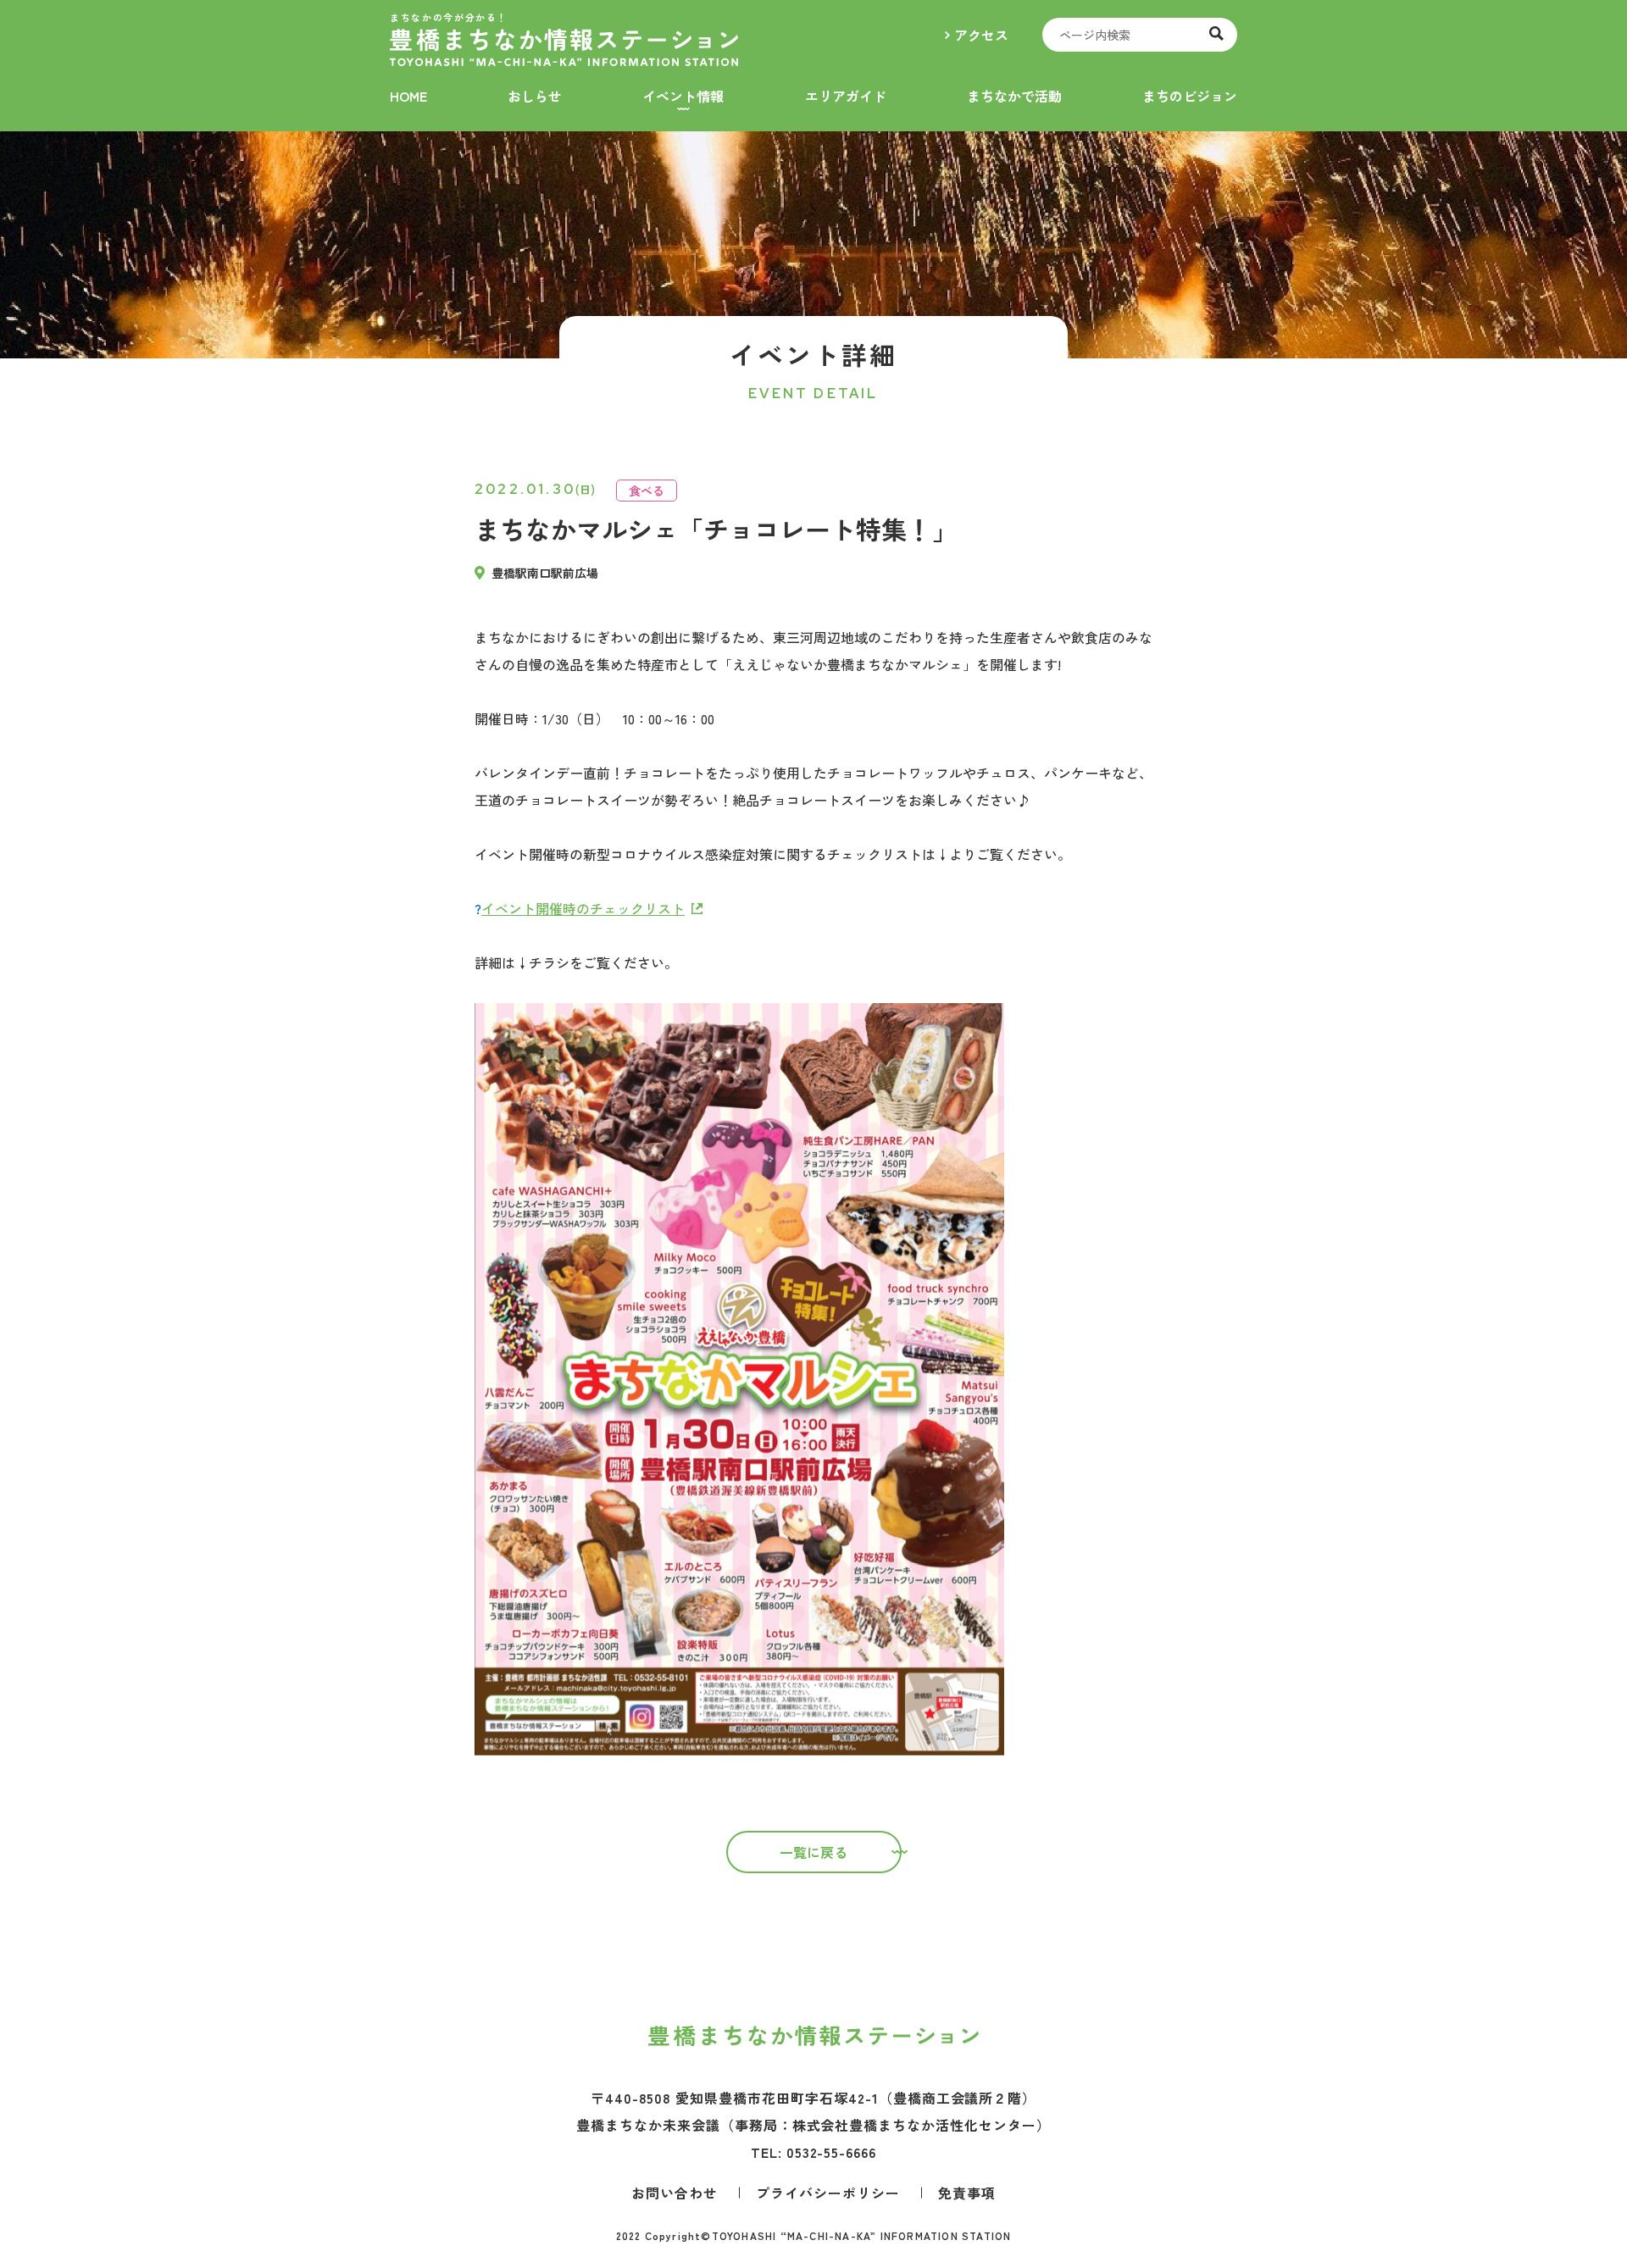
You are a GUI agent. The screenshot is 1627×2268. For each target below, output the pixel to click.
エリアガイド (846, 96)
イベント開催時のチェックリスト (583, 908)
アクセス (981, 35)
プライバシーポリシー (828, 2193)
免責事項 (967, 2193)
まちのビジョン (1190, 96)
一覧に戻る (813, 1852)
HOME (408, 96)
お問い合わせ (675, 2193)
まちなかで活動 (1014, 96)
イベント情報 (683, 96)
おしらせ (535, 96)
